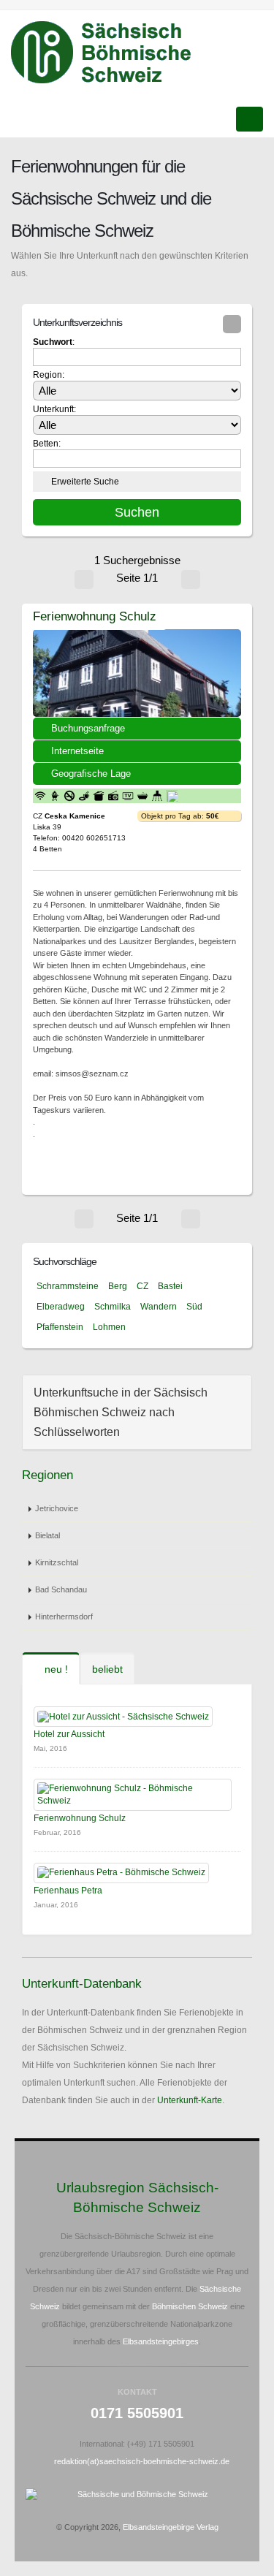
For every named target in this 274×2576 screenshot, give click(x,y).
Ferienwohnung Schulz (95, 616)
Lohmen (109, 1327)
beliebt (107, 1669)
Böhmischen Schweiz (190, 2306)
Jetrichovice (57, 1508)
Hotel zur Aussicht (69, 1734)
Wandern (159, 1307)
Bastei (170, 1286)
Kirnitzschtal (57, 1562)
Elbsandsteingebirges (161, 2341)
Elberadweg (61, 1307)
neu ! (55, 1669)
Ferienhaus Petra (68, 1891)
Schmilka (113, 1307)
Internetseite (77, 751)
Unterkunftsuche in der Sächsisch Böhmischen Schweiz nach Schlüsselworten (121, 1412)
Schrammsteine (68, 1286)
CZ (142, 1286)
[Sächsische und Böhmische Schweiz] (109, 53)
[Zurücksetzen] (232, 324)
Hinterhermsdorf (64, 1616)
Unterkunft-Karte (190, 2100)
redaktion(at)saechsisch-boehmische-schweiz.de (142, 2461)
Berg (118, 1286)
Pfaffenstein (60, 1327)
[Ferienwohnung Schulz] (137, 673)
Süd (194, 1307)
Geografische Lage (91, 774)
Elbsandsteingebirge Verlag (171, 2527)
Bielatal (47, 1535)
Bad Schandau (61, 1589)
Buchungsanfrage (88, 728)
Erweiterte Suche (85, 482)
